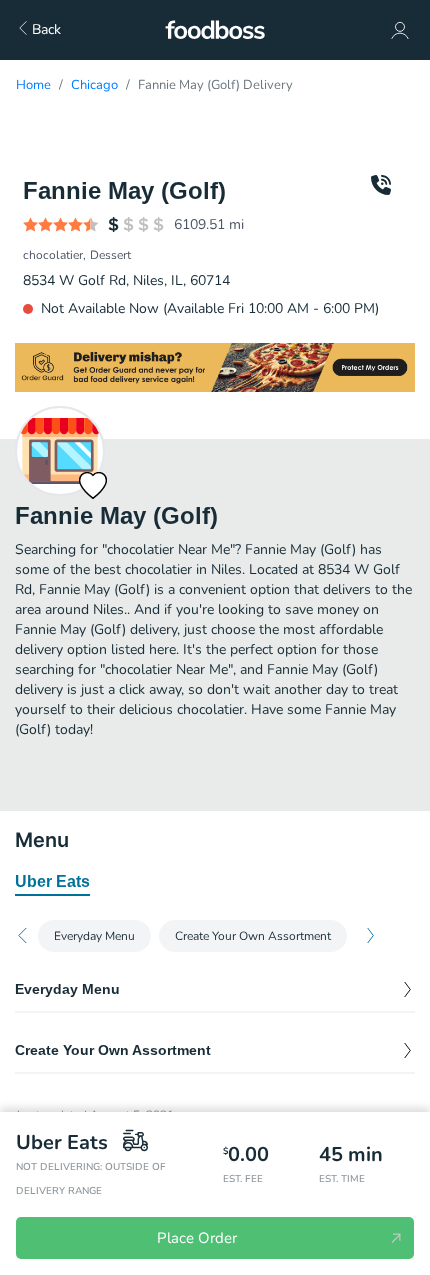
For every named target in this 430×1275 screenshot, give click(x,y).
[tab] (52, 883)
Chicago (94, 85)
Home (33, 85)
